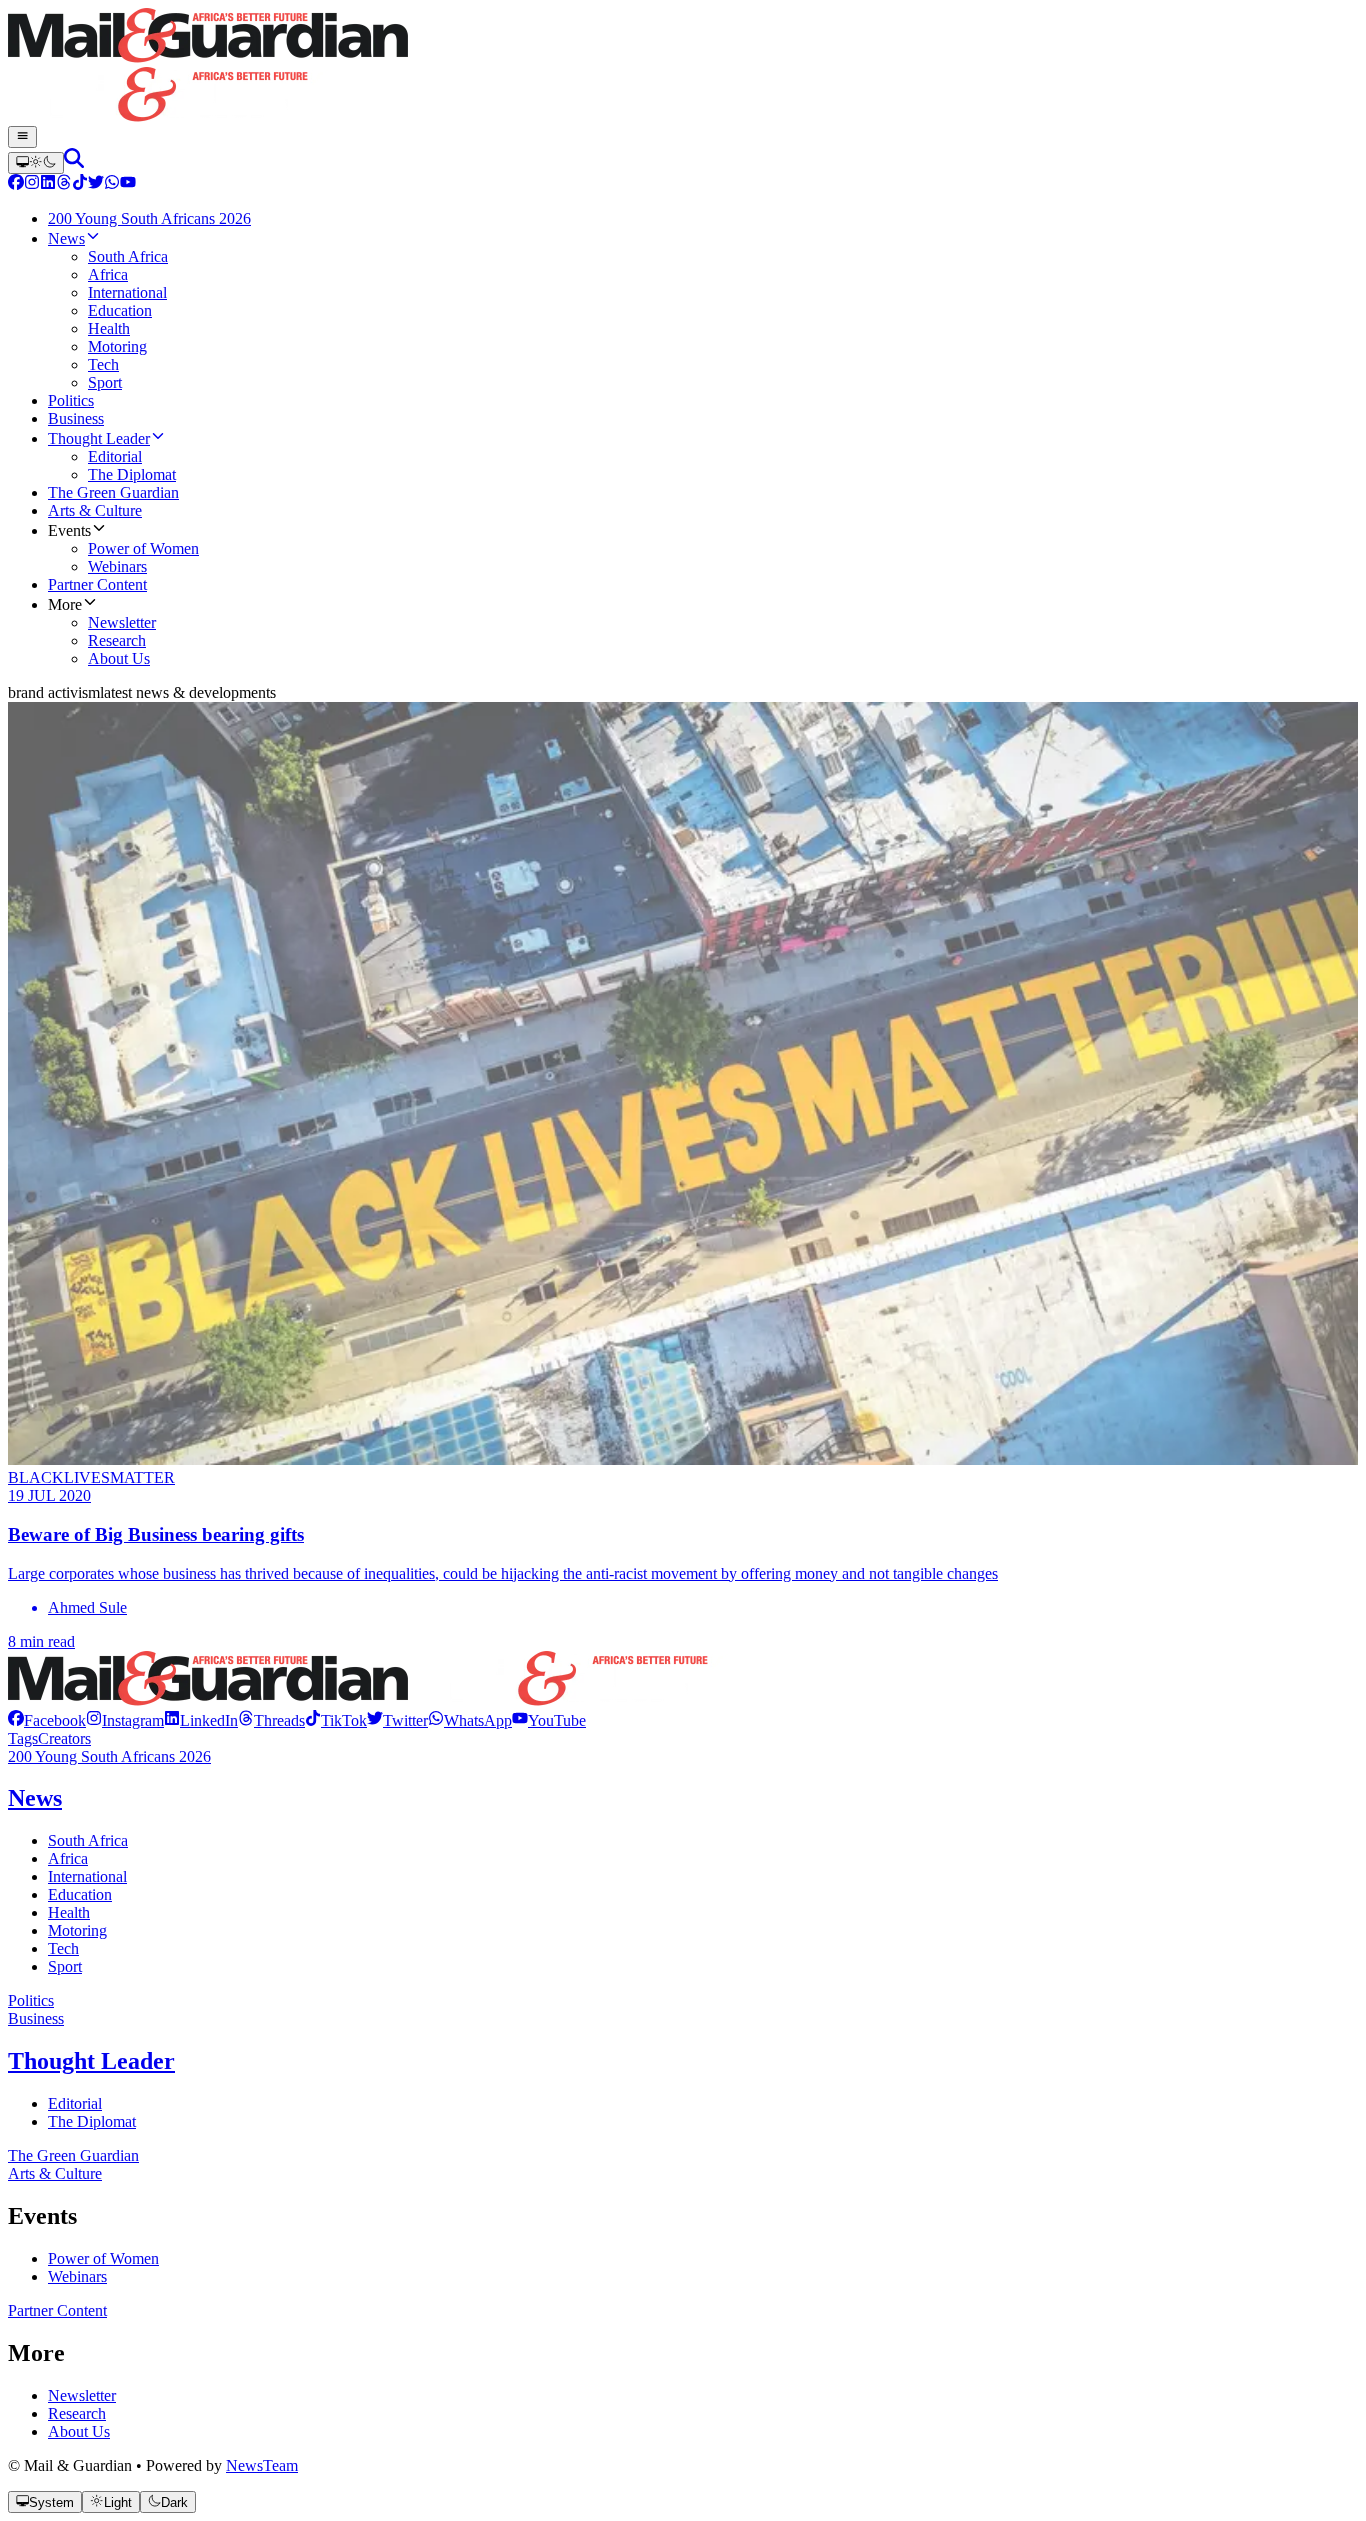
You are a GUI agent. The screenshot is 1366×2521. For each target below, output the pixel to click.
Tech (63, 1948)
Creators (64, 1738)
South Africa (88, 1840)
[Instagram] (32, 184)
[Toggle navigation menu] (22, 137)
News (35, 1798)
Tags (23, 1738)
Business (36, 2018)
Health (69, 1912)
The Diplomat (92, 2121)
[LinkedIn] (48, 184)
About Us (79, 2431)
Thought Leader (91, 2061)
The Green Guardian (73, 2155)
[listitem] (47, 1720)
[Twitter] (96, 184)
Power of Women (103, 2258)
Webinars (77, 2276)
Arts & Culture (55, 2173)
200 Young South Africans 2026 (109, 1756)
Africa (68, 1858)
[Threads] (64, 184)
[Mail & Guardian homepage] (683, 67)
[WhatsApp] (112, 184)
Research (77, 2413)
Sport (65, 1966)
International (87, 1876)
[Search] (74, 162)
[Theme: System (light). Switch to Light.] (36, 163)
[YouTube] (128, 184)
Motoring (77, 1930)
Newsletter (82, 2395)
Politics (31, 2000)
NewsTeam (262, 2465)
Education (80, 1894)
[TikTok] (80, 184)
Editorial (75, 2103)
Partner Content (57, 2310)
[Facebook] (16, 184)
